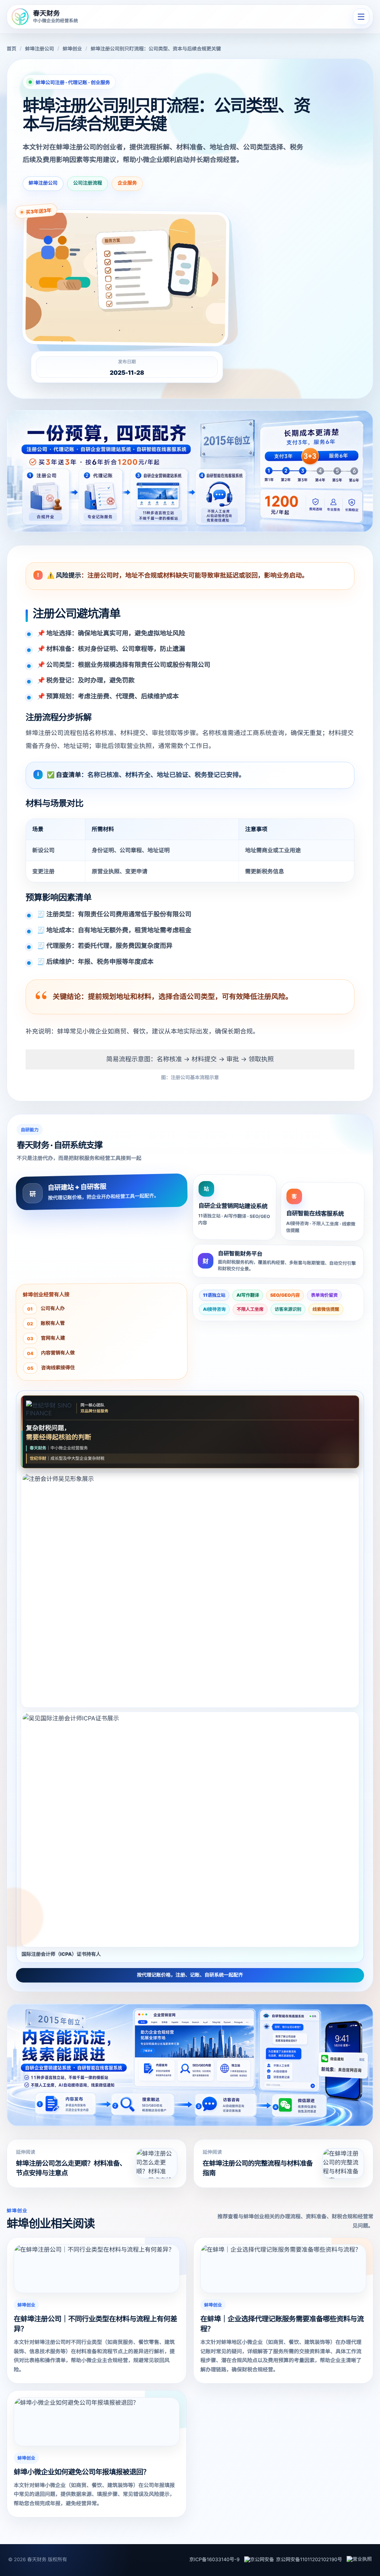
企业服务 (127, 183)
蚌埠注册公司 (39, 49)
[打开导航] (361, 17)
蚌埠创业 (72, 49)
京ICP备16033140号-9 (214, 2560)
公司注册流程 (88, 183)
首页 (12, 49)
